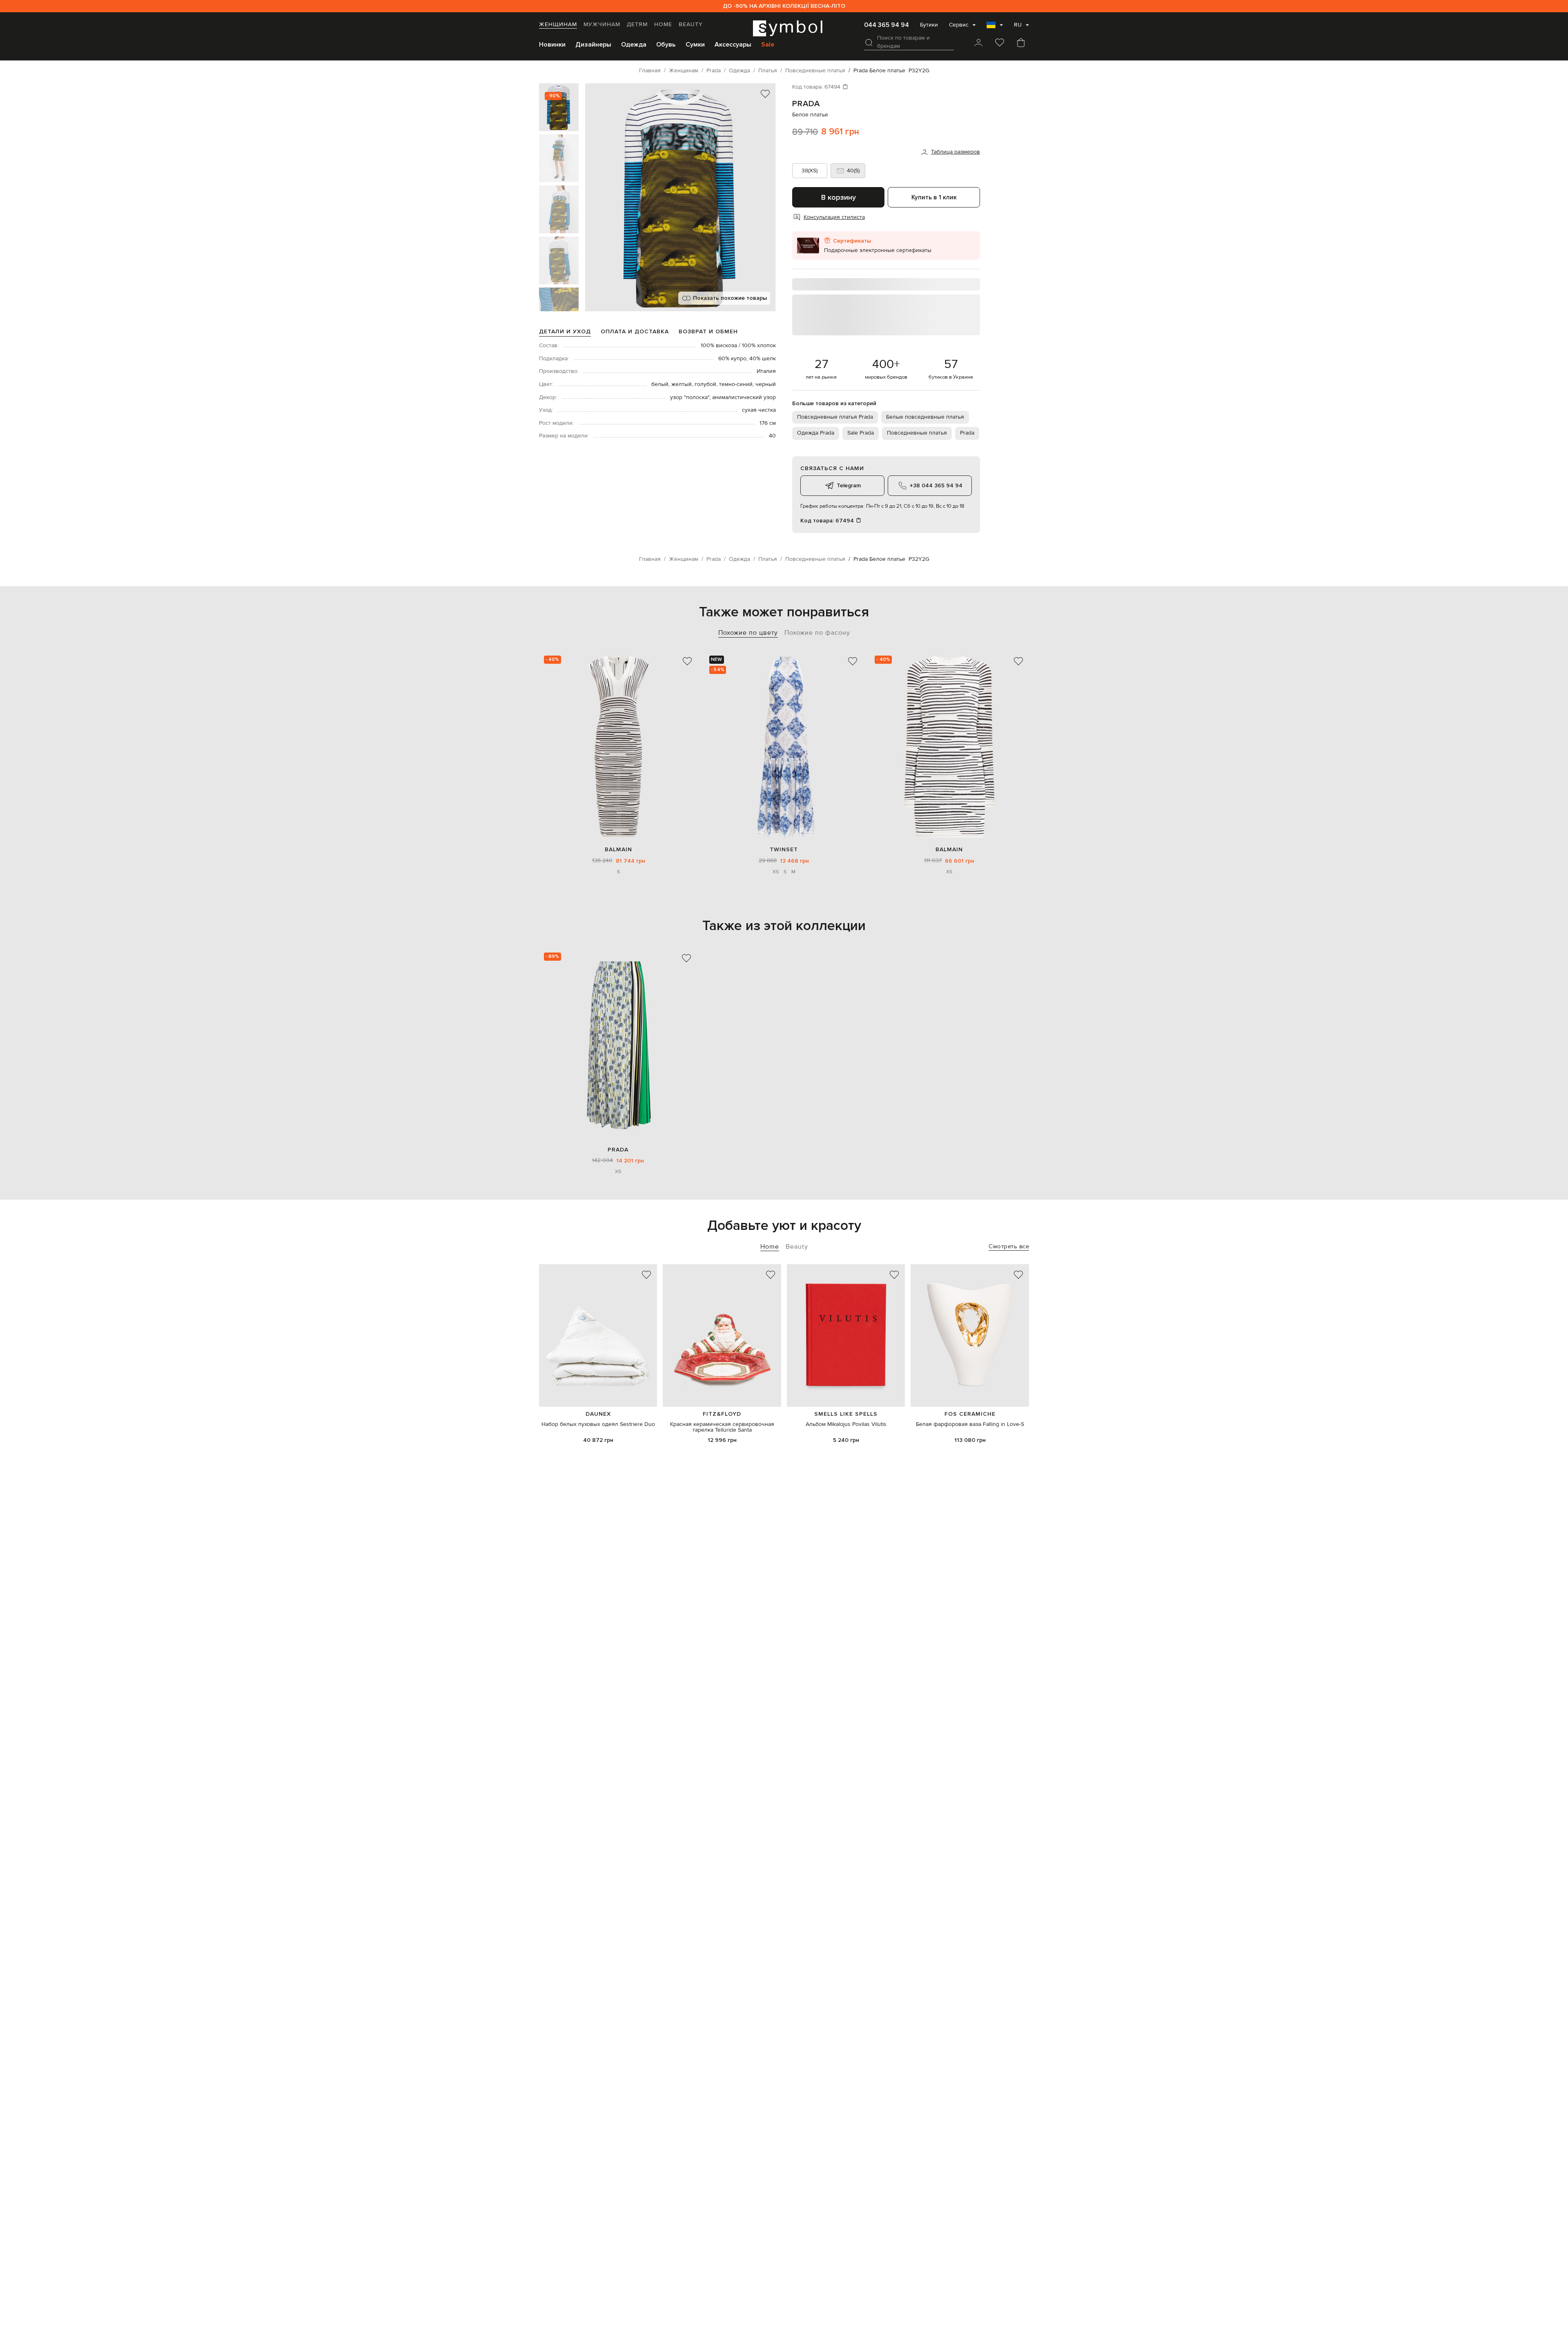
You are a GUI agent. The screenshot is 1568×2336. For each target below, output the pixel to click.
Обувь (666, 45)
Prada (806, 104)
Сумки (695, 45)
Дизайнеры (593, 45)
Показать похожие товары (730, 298)
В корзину (839, 197)
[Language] (995, 27)
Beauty (691, 25)
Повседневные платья (917, 433)
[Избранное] (1000, 43)
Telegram (849, 485)
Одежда (634, 45)
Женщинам (558, 25)
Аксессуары (733, 45)
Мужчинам (602, 25)
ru (1018, 25)
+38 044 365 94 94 (936, 485)
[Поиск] (869, 42)
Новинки (552, 45)
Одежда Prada (816, 433)
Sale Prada (861, 433)
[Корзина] (1021, 43)
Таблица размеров (955, 152)
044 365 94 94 (886, 25)
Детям (637, 25)
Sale (768, 45)
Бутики (929, 25)
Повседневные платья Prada (835, 417)
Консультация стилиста (834, 217)
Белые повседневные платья (925, 417)
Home (663, 25)
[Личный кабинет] (978, 43)
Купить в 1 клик (934, 197)
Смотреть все (1009, 1246)
